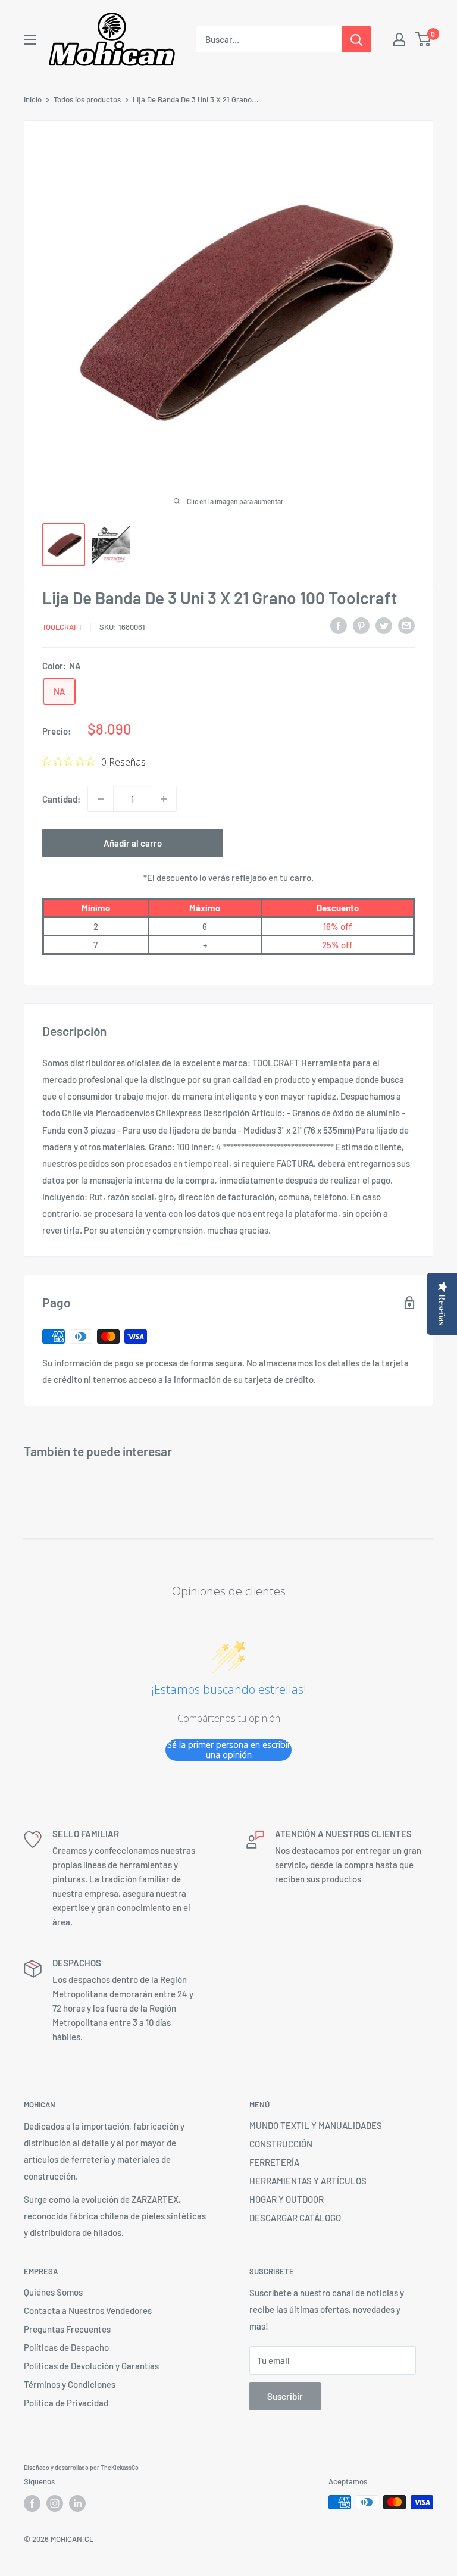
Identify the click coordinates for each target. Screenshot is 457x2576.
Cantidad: (61, 799)
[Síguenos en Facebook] (32, 2503)
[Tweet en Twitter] (384, 625)
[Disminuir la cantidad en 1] (101, 799)
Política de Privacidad (66, 2403)
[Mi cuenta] (399, 39)
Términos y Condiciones (70, 2384)
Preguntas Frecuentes (67, 2329)
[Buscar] (356, 39)
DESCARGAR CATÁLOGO (295, 2218)
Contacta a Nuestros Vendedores (88, 2310)
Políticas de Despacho (66, 2347)
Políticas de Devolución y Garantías (91, 2366)
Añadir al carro (133, 843)
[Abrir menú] (30, 40)
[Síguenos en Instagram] (55, 2503)
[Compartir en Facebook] (339, 625)
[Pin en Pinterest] (361, 625)
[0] (423, 39)
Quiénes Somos (53, 2292)
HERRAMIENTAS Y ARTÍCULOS (308, 2181)
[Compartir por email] (406, 625)
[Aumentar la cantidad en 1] (164, 799)
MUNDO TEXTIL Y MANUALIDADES (316, 2125)
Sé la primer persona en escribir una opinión (229, 1750)
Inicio (33, 99)
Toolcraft (62, 627)
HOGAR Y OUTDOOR (287, 2199)
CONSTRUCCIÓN (281, 2144)
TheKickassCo (120, 2468)
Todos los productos (87, 99)
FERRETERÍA (274, 2162)
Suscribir (285, 2396)
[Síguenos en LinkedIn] (77, 2503)
